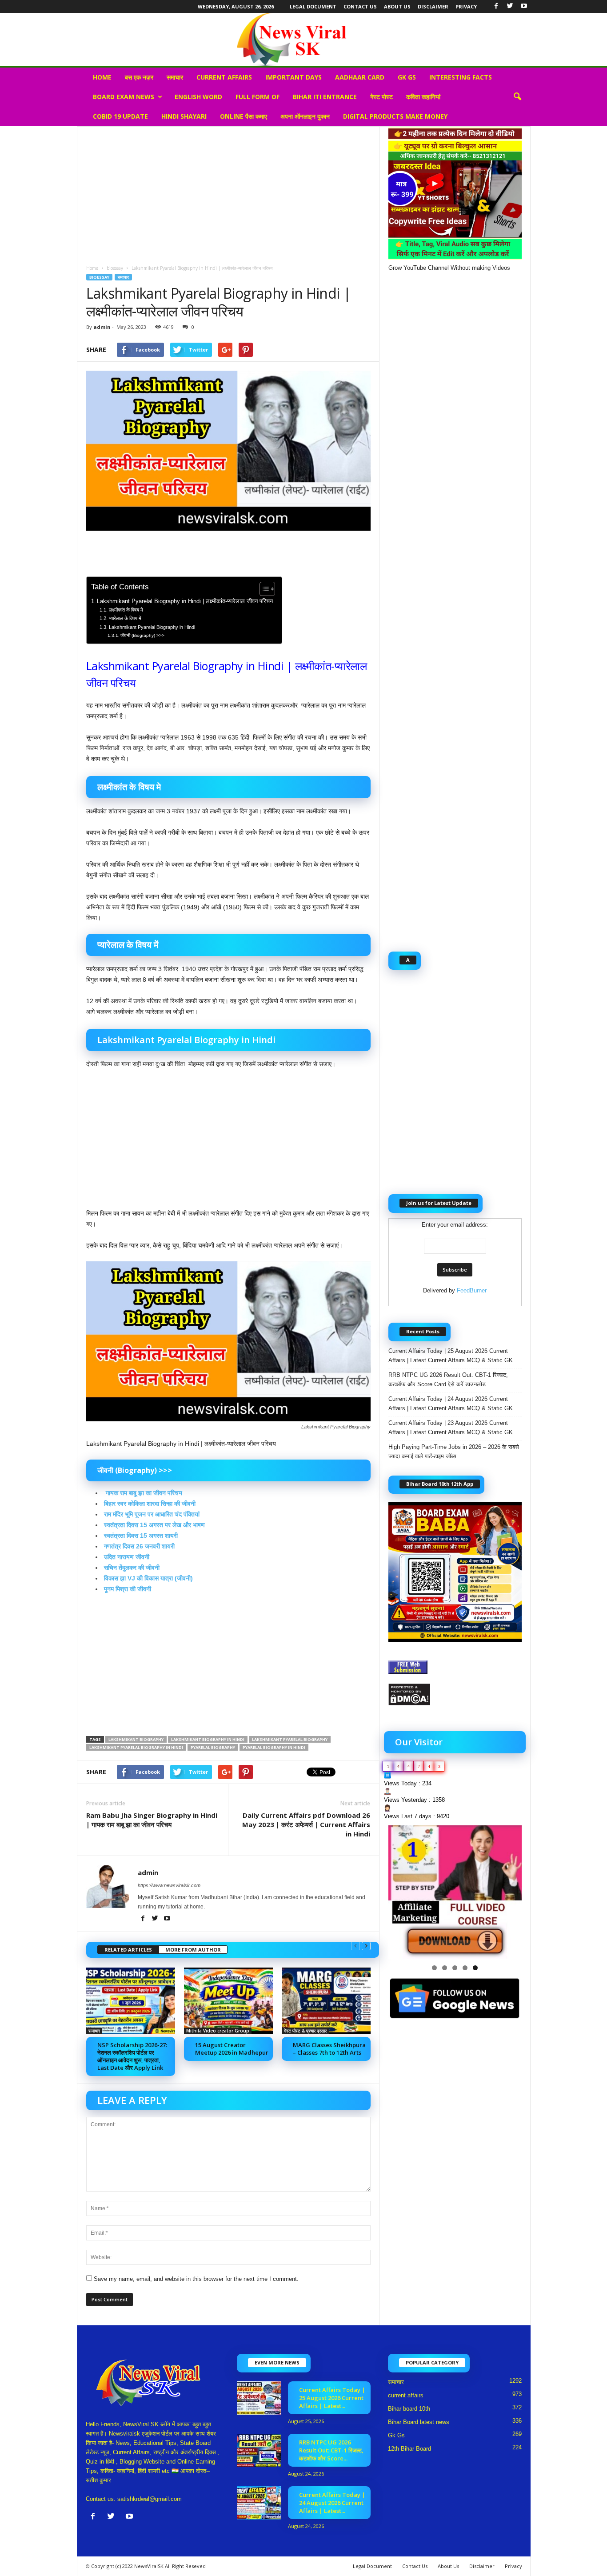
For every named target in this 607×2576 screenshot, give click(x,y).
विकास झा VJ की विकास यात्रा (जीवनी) (148, 1578)
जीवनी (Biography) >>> (142, 635)
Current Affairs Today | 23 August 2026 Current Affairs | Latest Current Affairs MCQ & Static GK (451, 1428)
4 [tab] (465, 1968)
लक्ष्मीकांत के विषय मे (126, 610)
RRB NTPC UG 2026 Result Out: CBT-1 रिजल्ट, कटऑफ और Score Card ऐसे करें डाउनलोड (448, 1380)
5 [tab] (475, 1968)
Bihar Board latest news (419, 2422)
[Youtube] (524, 6)
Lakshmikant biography (136, 1739)
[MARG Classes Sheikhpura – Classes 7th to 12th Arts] (326, 2001)
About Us (397, 6)
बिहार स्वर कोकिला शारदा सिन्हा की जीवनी (150, 1504)
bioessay (115, 268)
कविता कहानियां (423, 97)
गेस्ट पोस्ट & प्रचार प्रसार (305, 2031)
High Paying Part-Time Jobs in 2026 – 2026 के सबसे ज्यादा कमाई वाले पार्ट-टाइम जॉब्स (454, 1452)
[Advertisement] (228, 192)
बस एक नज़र (139, 77)
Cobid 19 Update (120, 116)
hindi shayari (184, 116)
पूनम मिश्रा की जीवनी (128, 1589)
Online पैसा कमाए (244, 116)
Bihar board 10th (409, 2409)
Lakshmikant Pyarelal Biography (290, 1739)
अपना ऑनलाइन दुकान (305, 116)
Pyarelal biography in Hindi (274, 1747)
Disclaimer (433, 6)
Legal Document (313, 6)
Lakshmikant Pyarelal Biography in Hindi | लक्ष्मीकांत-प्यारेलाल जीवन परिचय (185, 601)
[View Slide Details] (455, 1892)
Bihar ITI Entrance (325, 97)
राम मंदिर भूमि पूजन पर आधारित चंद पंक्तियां (152, 1514)
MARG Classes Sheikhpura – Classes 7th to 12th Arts (329, 2049)
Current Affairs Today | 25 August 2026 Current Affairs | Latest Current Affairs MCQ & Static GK (451, 1356)
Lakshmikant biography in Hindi (208, 1739)
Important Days (294, 77)
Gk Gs (407, 77)
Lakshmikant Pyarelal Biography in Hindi (152, 627)
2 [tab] (445, 1968)
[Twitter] (510, 6)
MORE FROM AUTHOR (193, 1950)
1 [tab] (434, 1968)
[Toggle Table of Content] (263, 589)
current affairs (224, 77)
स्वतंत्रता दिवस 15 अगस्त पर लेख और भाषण (154, 1525)
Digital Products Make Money (395, 116)
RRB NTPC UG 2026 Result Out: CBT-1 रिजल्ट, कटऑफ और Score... (331, 2450)
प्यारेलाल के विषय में (125, 618)
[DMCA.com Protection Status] (455, 1694)
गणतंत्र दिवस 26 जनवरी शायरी (139, 1546)
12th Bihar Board (409, 2449)
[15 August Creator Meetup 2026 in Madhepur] (228, 2001)
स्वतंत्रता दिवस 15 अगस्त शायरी (141, 1536)
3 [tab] (455, 1968)
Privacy (466, 6)
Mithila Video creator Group (218, 2031)
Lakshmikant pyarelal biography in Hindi (136, 1747)
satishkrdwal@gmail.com (150, 2499)
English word (198, 97)
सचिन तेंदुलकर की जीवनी (132, 1568)
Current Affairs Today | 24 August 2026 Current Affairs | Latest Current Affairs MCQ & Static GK (451, 1404)
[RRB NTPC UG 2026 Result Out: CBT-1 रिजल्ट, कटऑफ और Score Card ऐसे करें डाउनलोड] (259, 2450)
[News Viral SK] (303, 39)
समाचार (175, 77)
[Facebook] (496, 6)
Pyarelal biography (213, 1747)
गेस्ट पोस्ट (381, 97)
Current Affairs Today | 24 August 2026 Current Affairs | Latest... (332, 2503)
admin (102, 327)
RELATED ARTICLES (128, 1950)
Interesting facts (461, 77)
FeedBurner (472, 1290)
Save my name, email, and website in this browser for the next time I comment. (196, 2279)
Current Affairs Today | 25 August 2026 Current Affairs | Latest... (332, 2398)
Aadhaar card (360, 77)
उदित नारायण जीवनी (127, 1557)
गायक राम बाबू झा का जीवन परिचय (143, 1493)
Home (102, 77)
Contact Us (360, 6)
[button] (517, 97)
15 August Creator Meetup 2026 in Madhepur (232, 2049)
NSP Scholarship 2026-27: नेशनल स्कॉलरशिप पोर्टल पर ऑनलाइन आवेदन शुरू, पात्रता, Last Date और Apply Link (132, 2056)
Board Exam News (124, 97)
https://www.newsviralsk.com (169, 1885)
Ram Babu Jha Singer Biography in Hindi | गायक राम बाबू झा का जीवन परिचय (152, 1820)
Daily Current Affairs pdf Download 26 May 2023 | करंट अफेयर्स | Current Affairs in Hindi (306, 1824)
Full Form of (258, 97)
